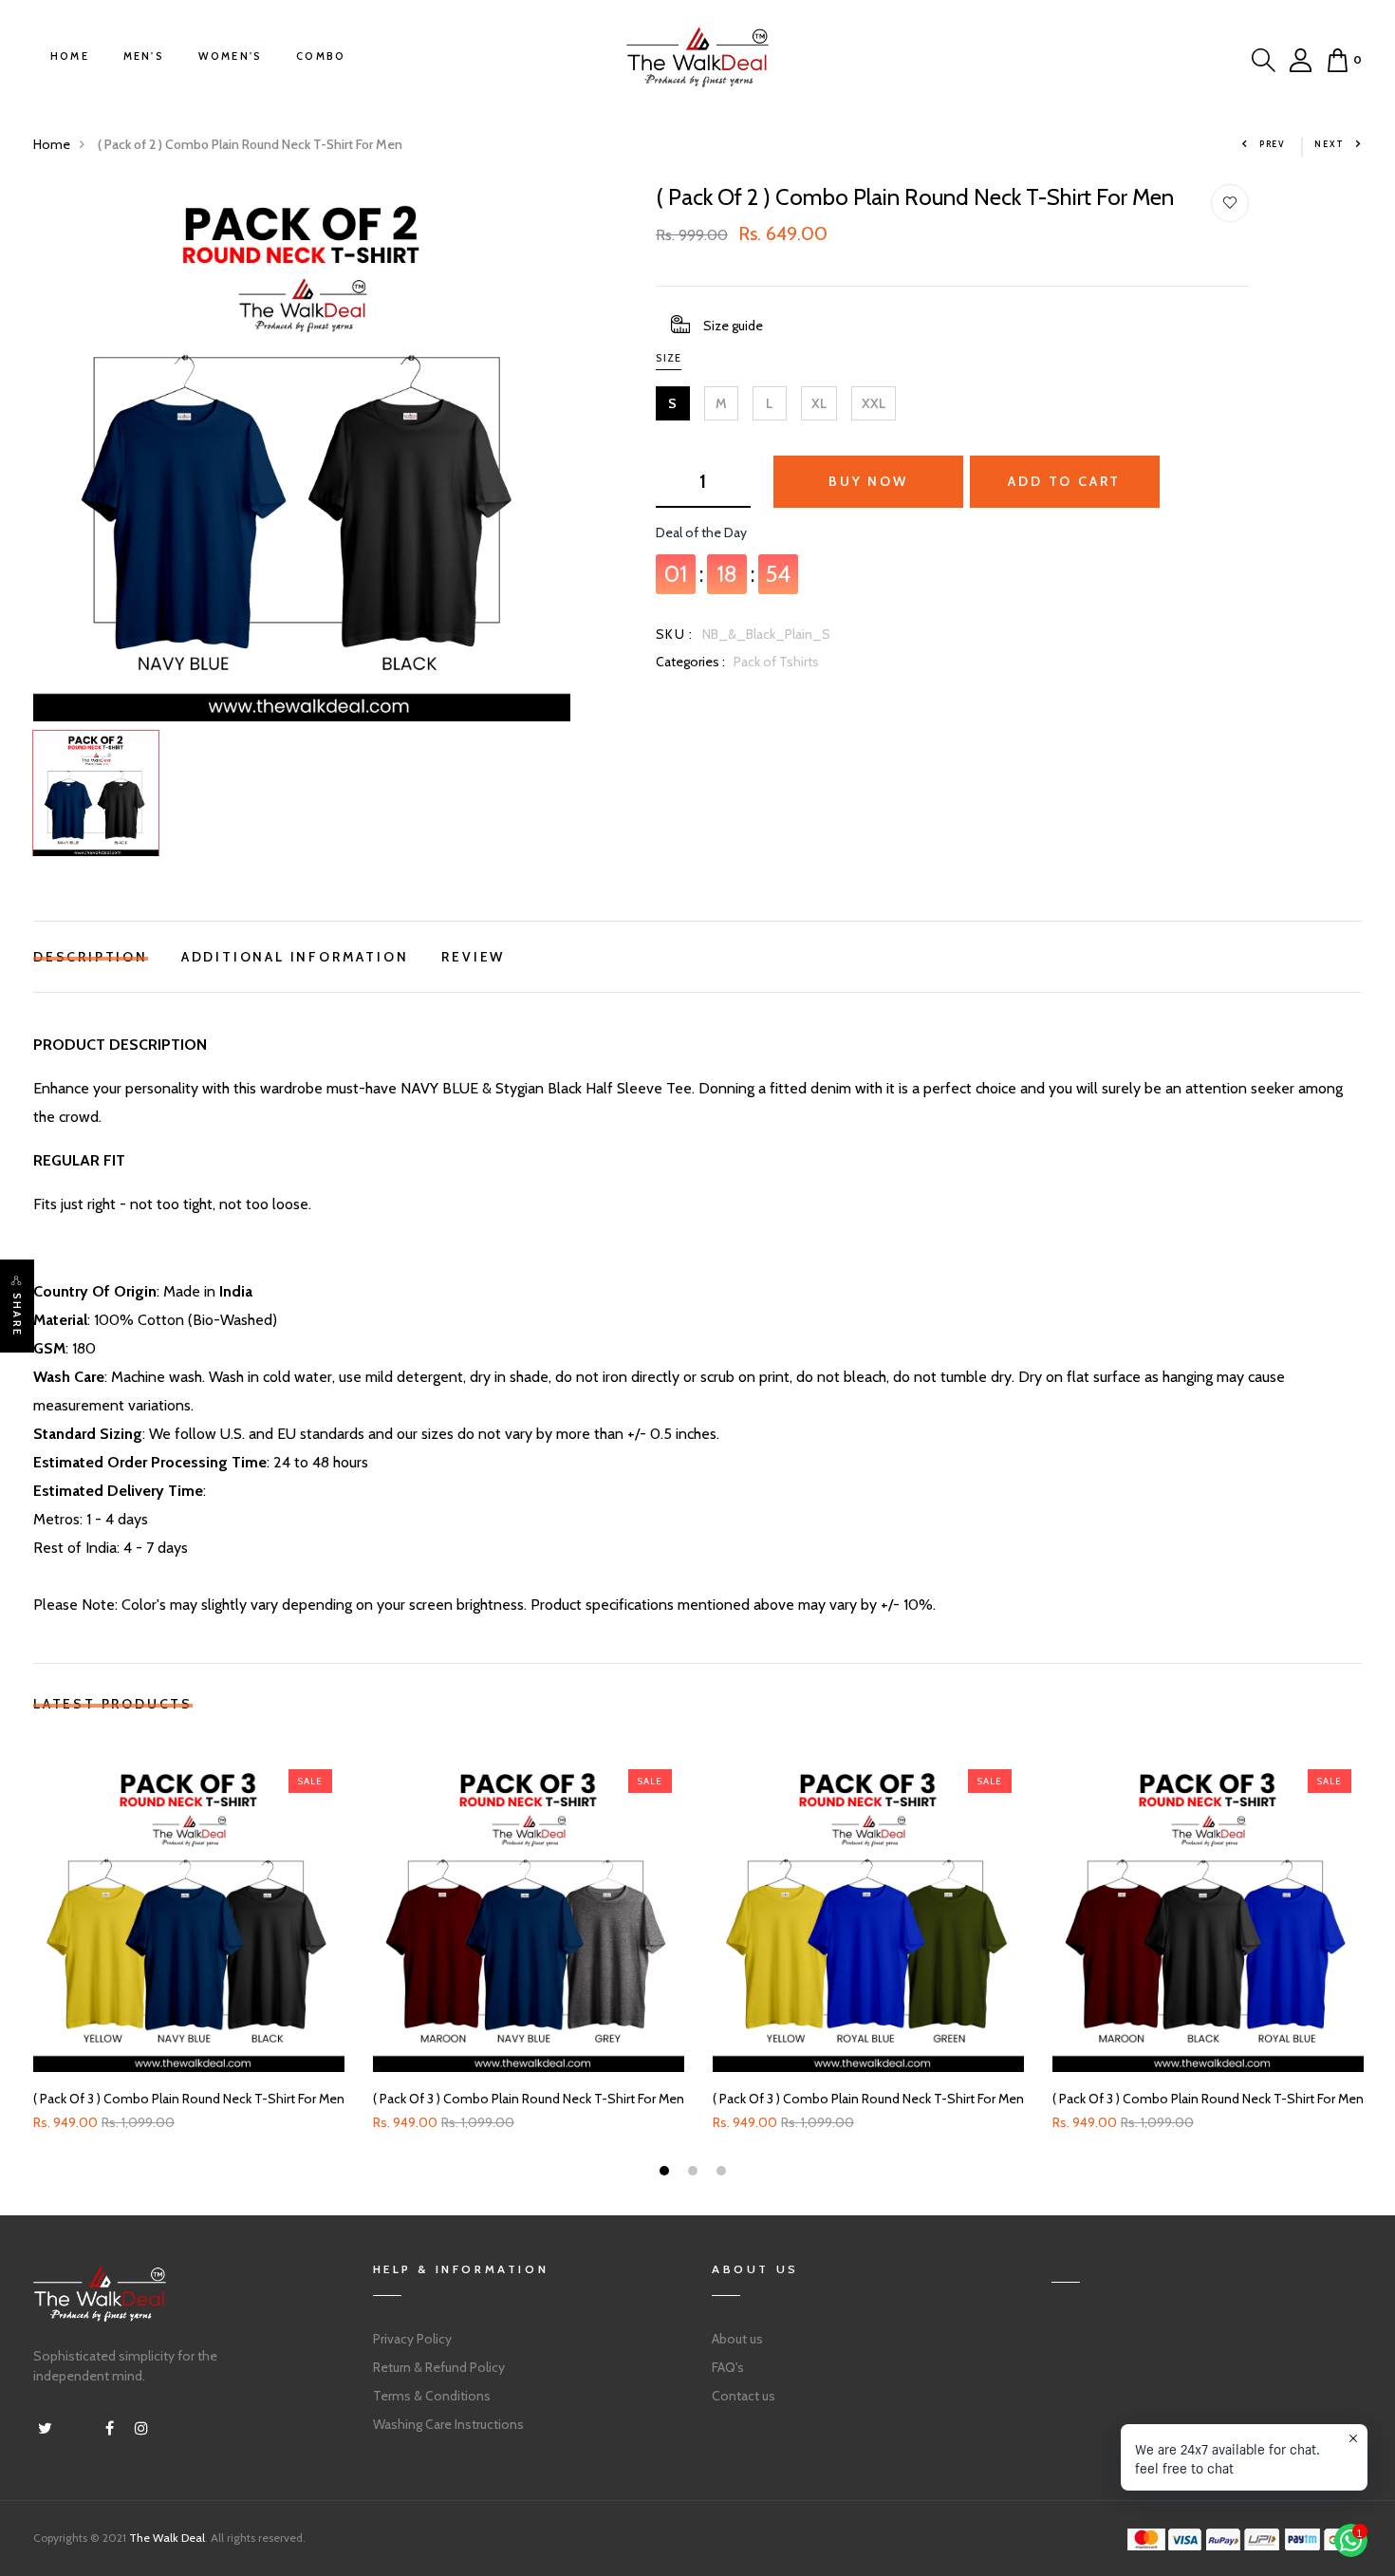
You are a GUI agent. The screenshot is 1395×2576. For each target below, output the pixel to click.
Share (17, 1315)
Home (70, 56)
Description (91, 954)
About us (737, 2339)
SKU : (675, 634)
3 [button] (724, 2173)
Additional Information (295, 954)
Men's (144, 56)
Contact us (744, 2396)
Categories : (690, 662)
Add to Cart (1064, 481)
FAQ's (728, 2367)
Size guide (733, 326)
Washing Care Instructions (448, 2424)
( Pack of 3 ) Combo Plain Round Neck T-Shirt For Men (189, 2099)
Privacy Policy (412, 2339)
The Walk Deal (167, 2538)
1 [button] (667, 2173)
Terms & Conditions (432, 2396)
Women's (230, 56)
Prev (1273, 144)
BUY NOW (868, 481)
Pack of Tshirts (776, 662)
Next (1330, 144)
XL (819, 403)
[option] (302, 453)
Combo (321, 56)
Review (473, 954)
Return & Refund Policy (439, 2367)
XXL (874, 403)
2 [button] (695, 2173)
